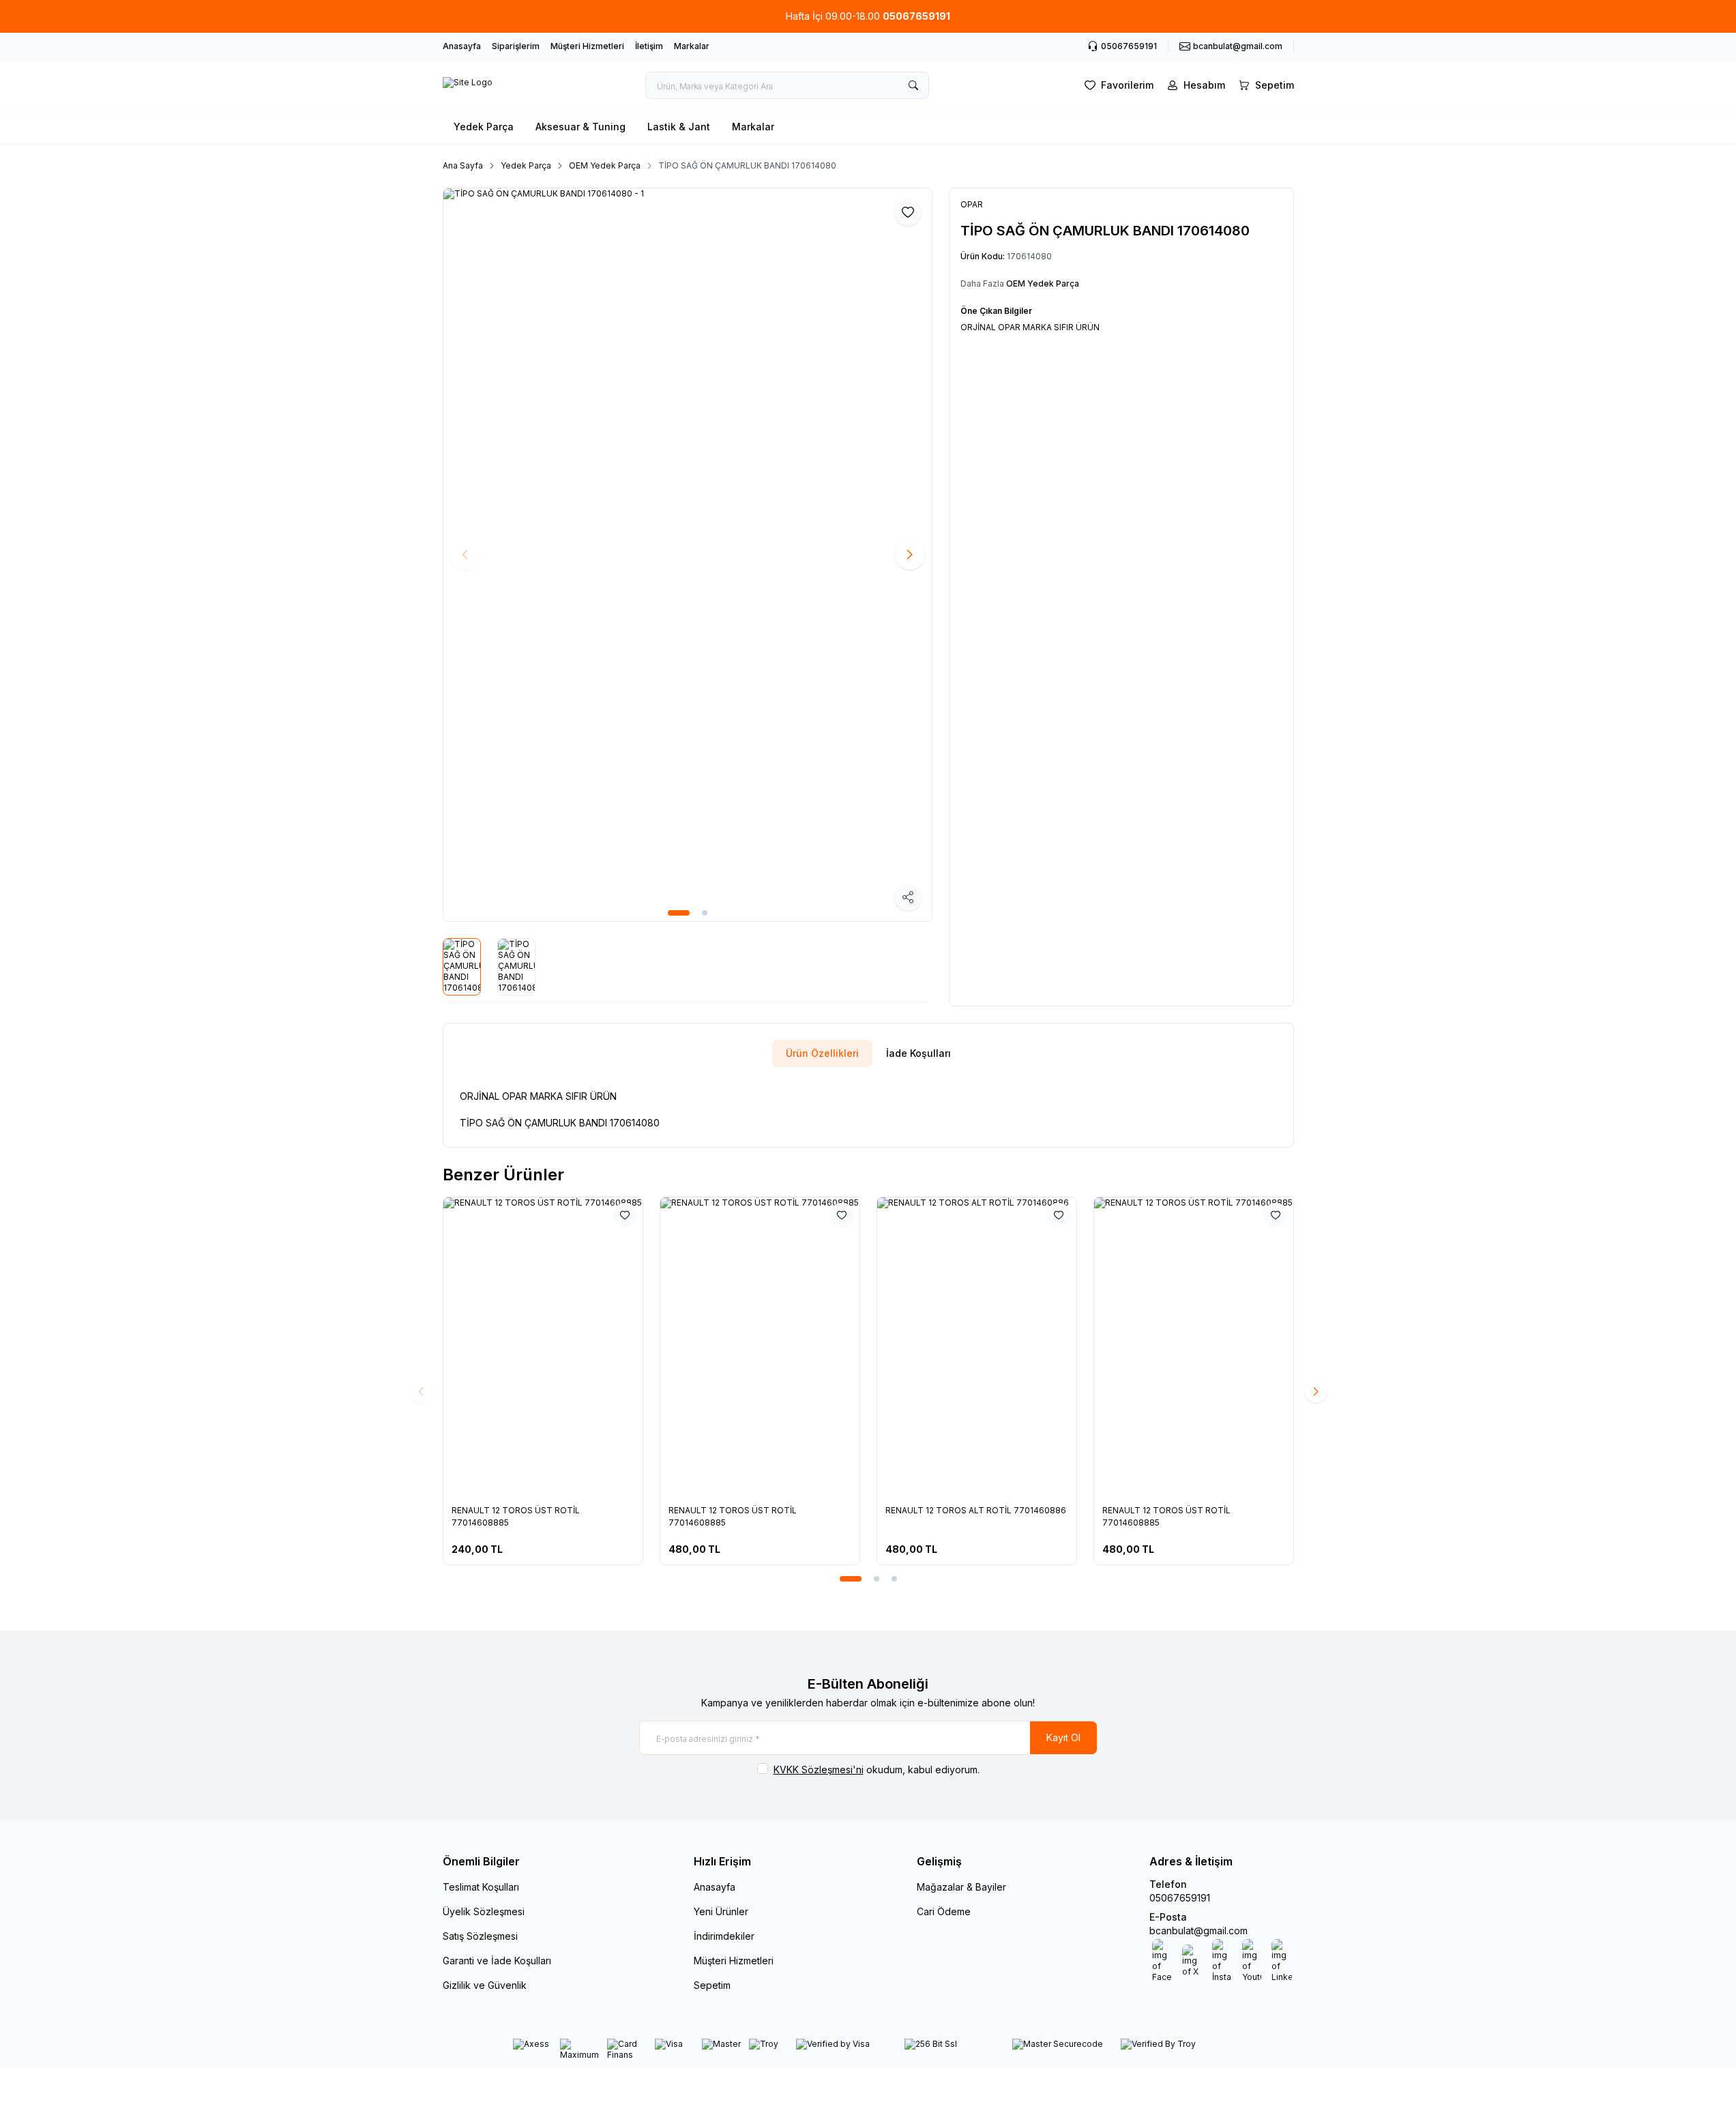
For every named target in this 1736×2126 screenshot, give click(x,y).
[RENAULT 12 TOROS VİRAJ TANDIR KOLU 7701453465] (996, 1347)
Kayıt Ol (1063, 1737)
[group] (688, 555)
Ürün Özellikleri (822, 1053)
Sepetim (712, 1985)
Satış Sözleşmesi (480, 1936)
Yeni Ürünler (721, 1911)
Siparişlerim (516, 46)
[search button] (913, 85)
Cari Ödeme (944, 1911)
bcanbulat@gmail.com (1198, 1931)
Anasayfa (462, 46)
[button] (679, 913)
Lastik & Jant (679, 127)
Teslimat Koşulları (481, 1887)
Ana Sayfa (463, 165)
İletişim (649, 46)
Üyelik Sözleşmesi (484, 1911)
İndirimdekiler (724, 1936)
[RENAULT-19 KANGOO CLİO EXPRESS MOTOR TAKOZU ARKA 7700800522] (779, 1347)
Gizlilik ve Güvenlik (485, 1985)
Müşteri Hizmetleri (587, 46)
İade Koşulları (918, 1053)
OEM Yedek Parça (605, 165)
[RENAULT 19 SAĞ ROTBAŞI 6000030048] (1213, 1347)
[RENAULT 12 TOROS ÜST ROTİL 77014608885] (562, 1347)
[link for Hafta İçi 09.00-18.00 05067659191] (868, 16)
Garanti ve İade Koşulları (497, 1961)
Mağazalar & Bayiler (961, 1887)
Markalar (692, 46)
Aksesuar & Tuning (580, 127)
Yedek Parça (484, 127)
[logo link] (468, 85)
